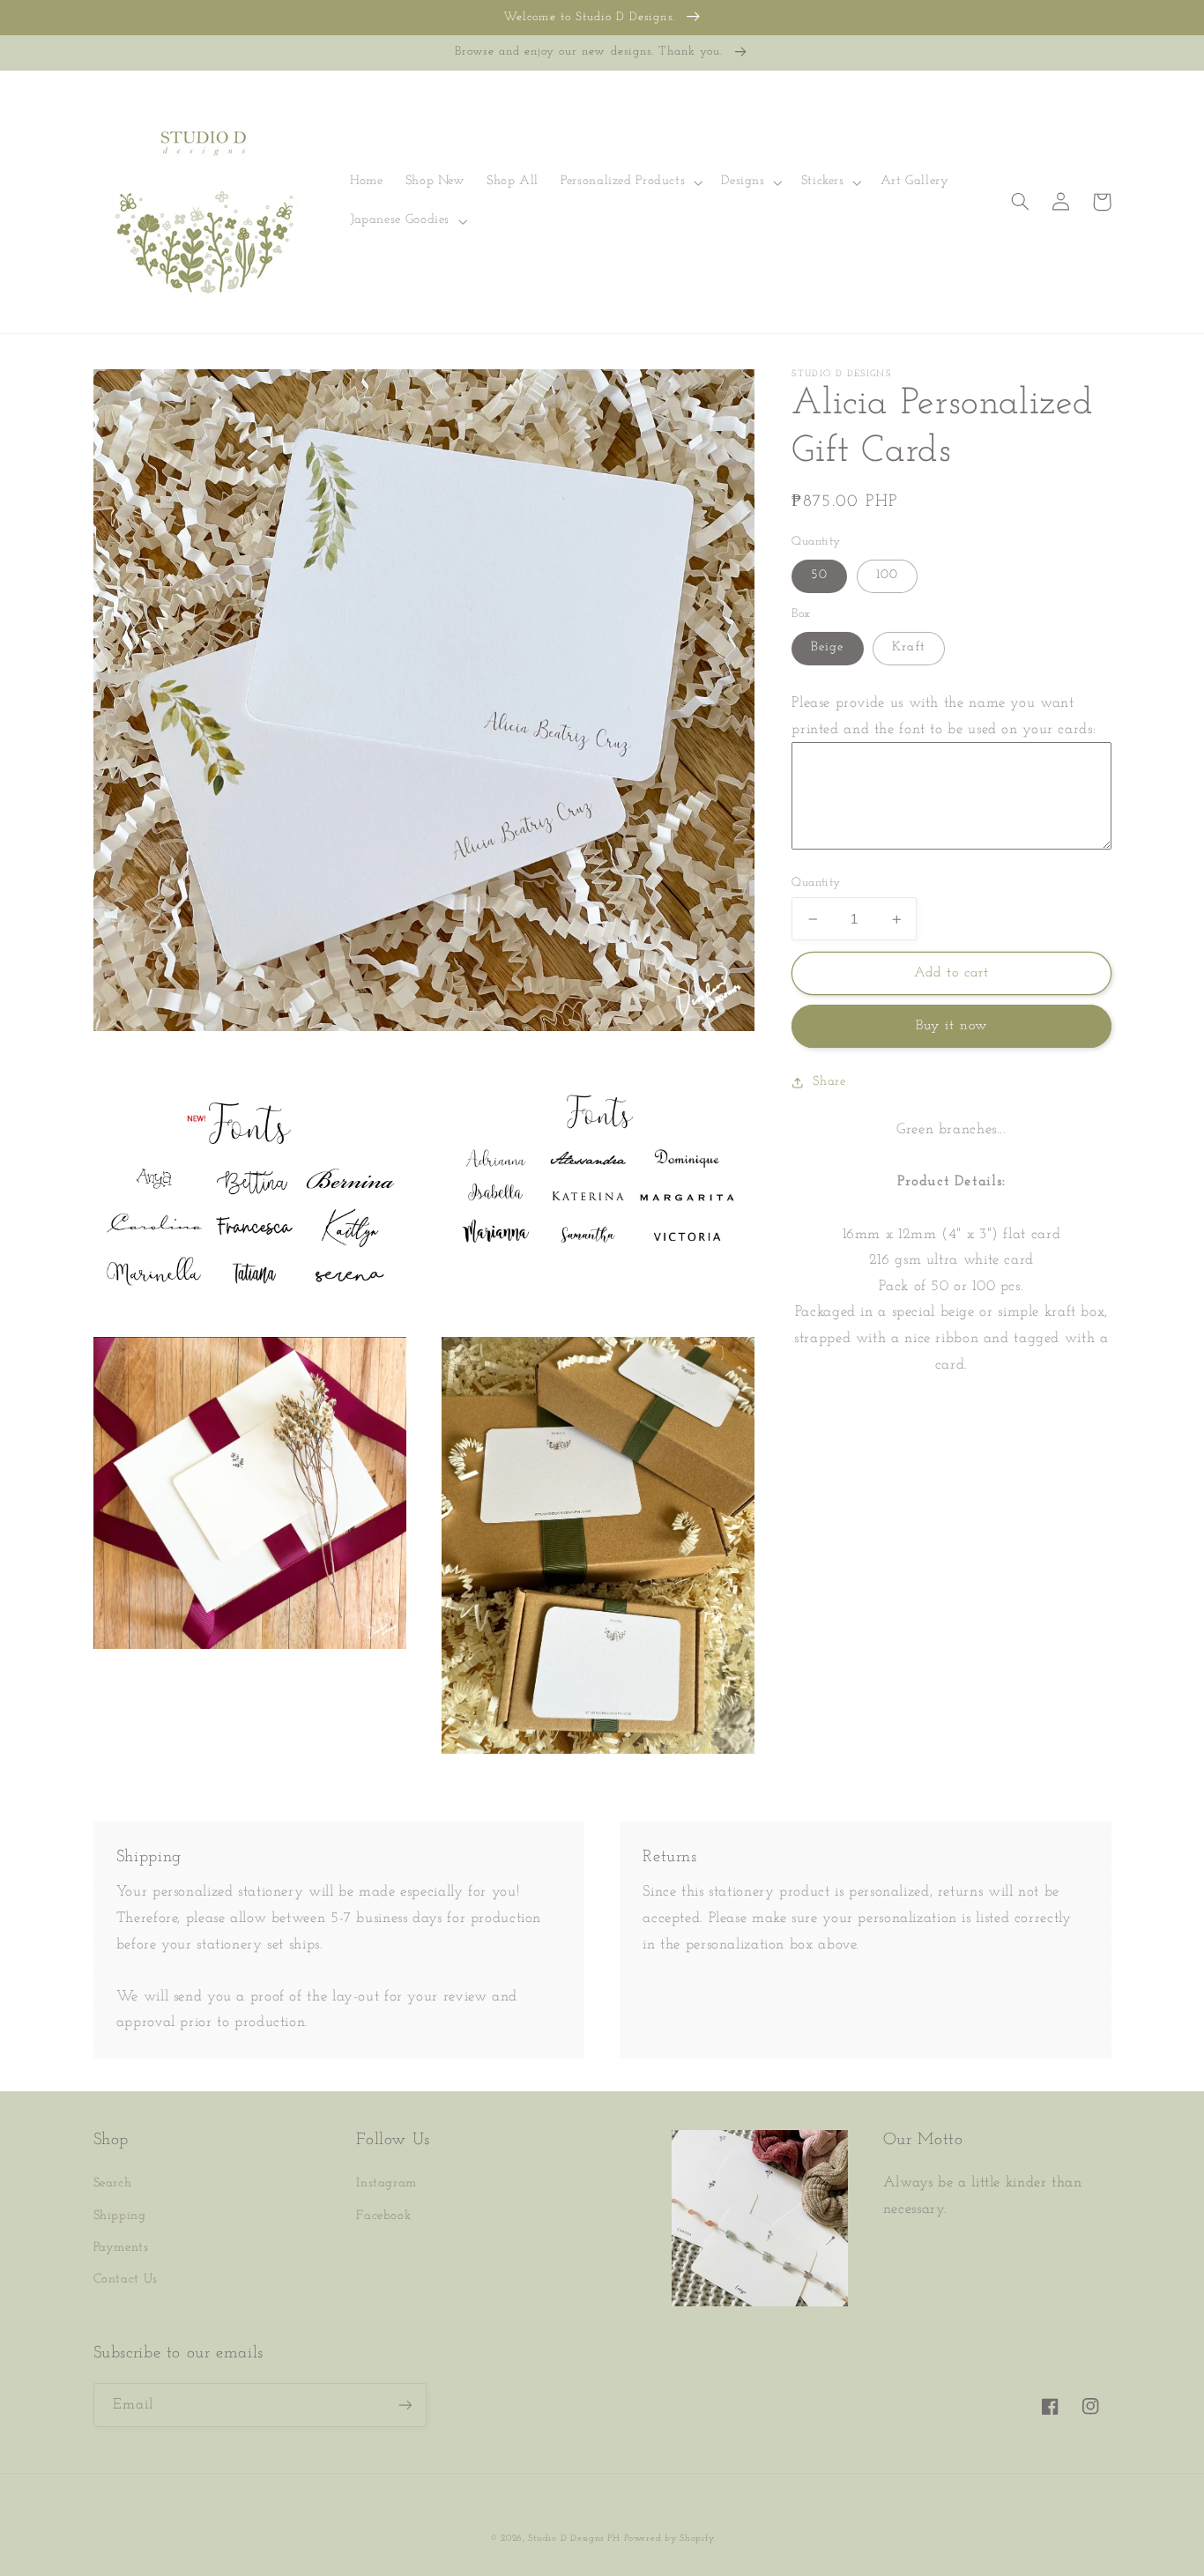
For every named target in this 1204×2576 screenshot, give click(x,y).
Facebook (383, 2216)
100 (887, 576)
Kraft (908, 648)
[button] (630, 182)
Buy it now (952, 1027)
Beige (827, 648)
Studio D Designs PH (574, 2539)
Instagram (386, 2183)
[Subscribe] (405, 2405)
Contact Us (126, 2279)
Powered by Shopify (669, 2539)
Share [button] (829, 1082)
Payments (121, 2248)
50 (819, 576)
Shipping (120, 2216)
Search (113, 2183)
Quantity (816, 883)
